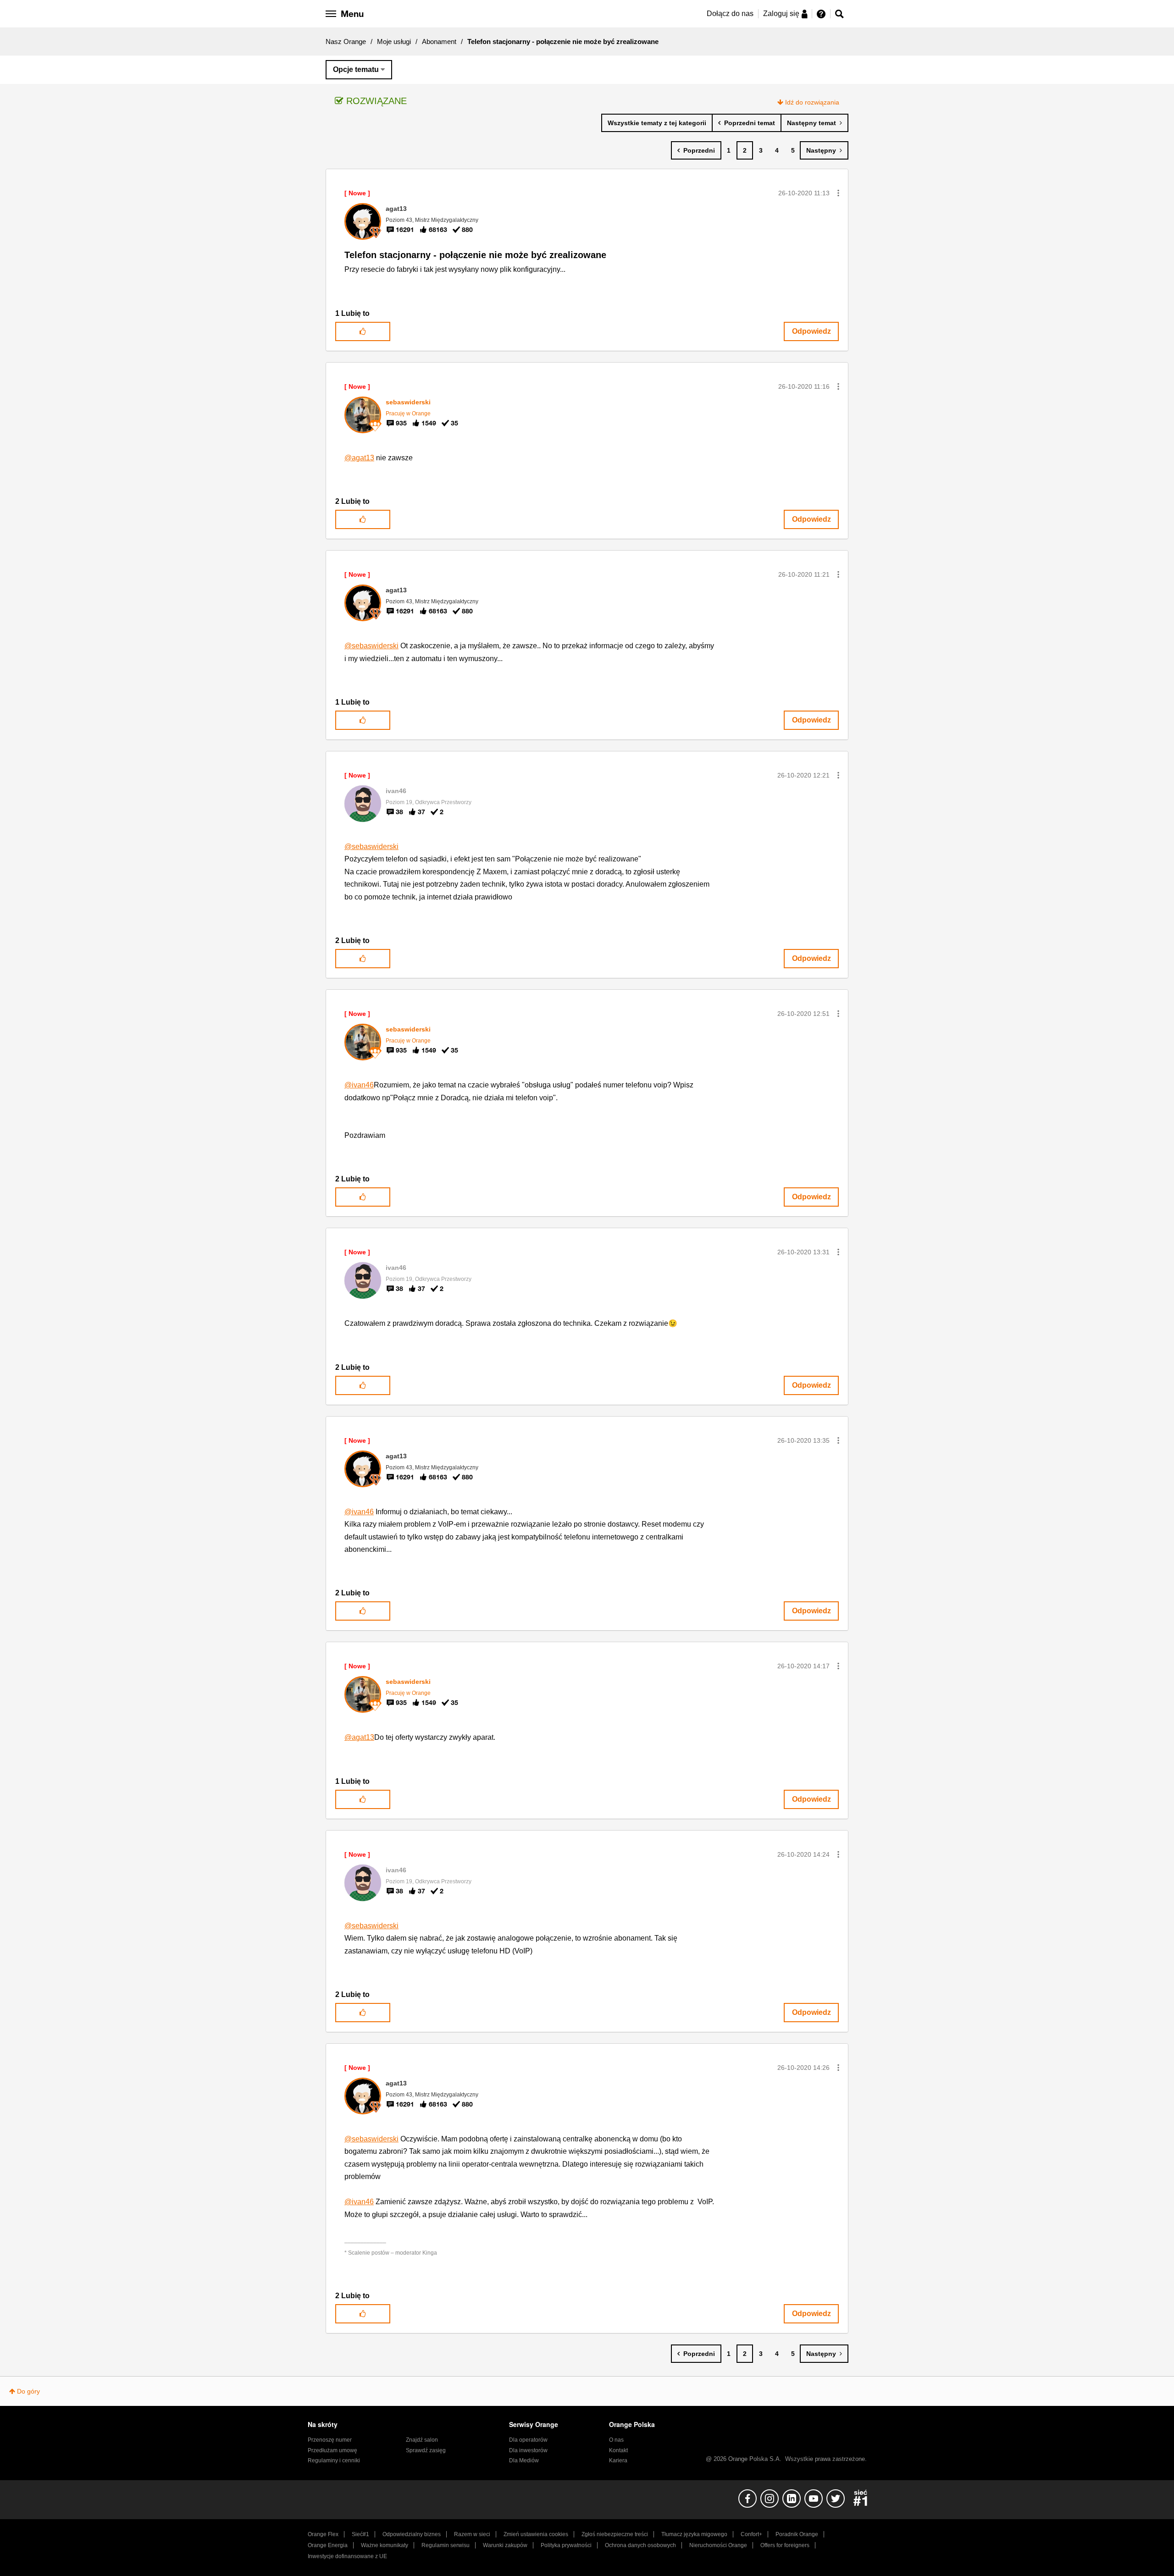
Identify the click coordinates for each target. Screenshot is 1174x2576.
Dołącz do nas (730, 14)
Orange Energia (328, 2545)
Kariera (618, 2460)
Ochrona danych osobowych (640, 2545)
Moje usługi (394, 41)
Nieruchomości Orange (718, 2545)
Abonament (439, 41)
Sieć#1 (360, 2534)
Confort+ (751, 2534)
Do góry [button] (28, 2391)
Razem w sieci (472, 2534)
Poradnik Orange (797, 2534)
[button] (838, 193)
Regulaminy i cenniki (334, 2460)
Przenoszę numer (330, 2440)
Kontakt (618, 2450)
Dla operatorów (528, 2440)
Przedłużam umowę (332, 2450)
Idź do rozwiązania (812, 102)
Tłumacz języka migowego (694, 2534)
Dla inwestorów (528, 2450)
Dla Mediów (524, 2460)
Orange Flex (323, 2534)
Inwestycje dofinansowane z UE (347, 2556)
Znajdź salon (422, 2440)
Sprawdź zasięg (426, 2450)
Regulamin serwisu (446, 2545)
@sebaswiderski (371, 646)
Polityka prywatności (566, 2545)
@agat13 (359, 458)
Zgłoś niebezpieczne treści (615, 2534)
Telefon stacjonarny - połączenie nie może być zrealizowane (475, 255)
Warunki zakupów (505, 2545)
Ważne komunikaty (385, 2545)
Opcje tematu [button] (356, 69)
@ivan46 (359, 1085)
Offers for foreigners (785, 2545)
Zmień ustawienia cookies (536, 2534)
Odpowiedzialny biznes (412, 2534)
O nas (616, 2440)
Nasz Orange (346, 41)
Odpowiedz (811, 331)
